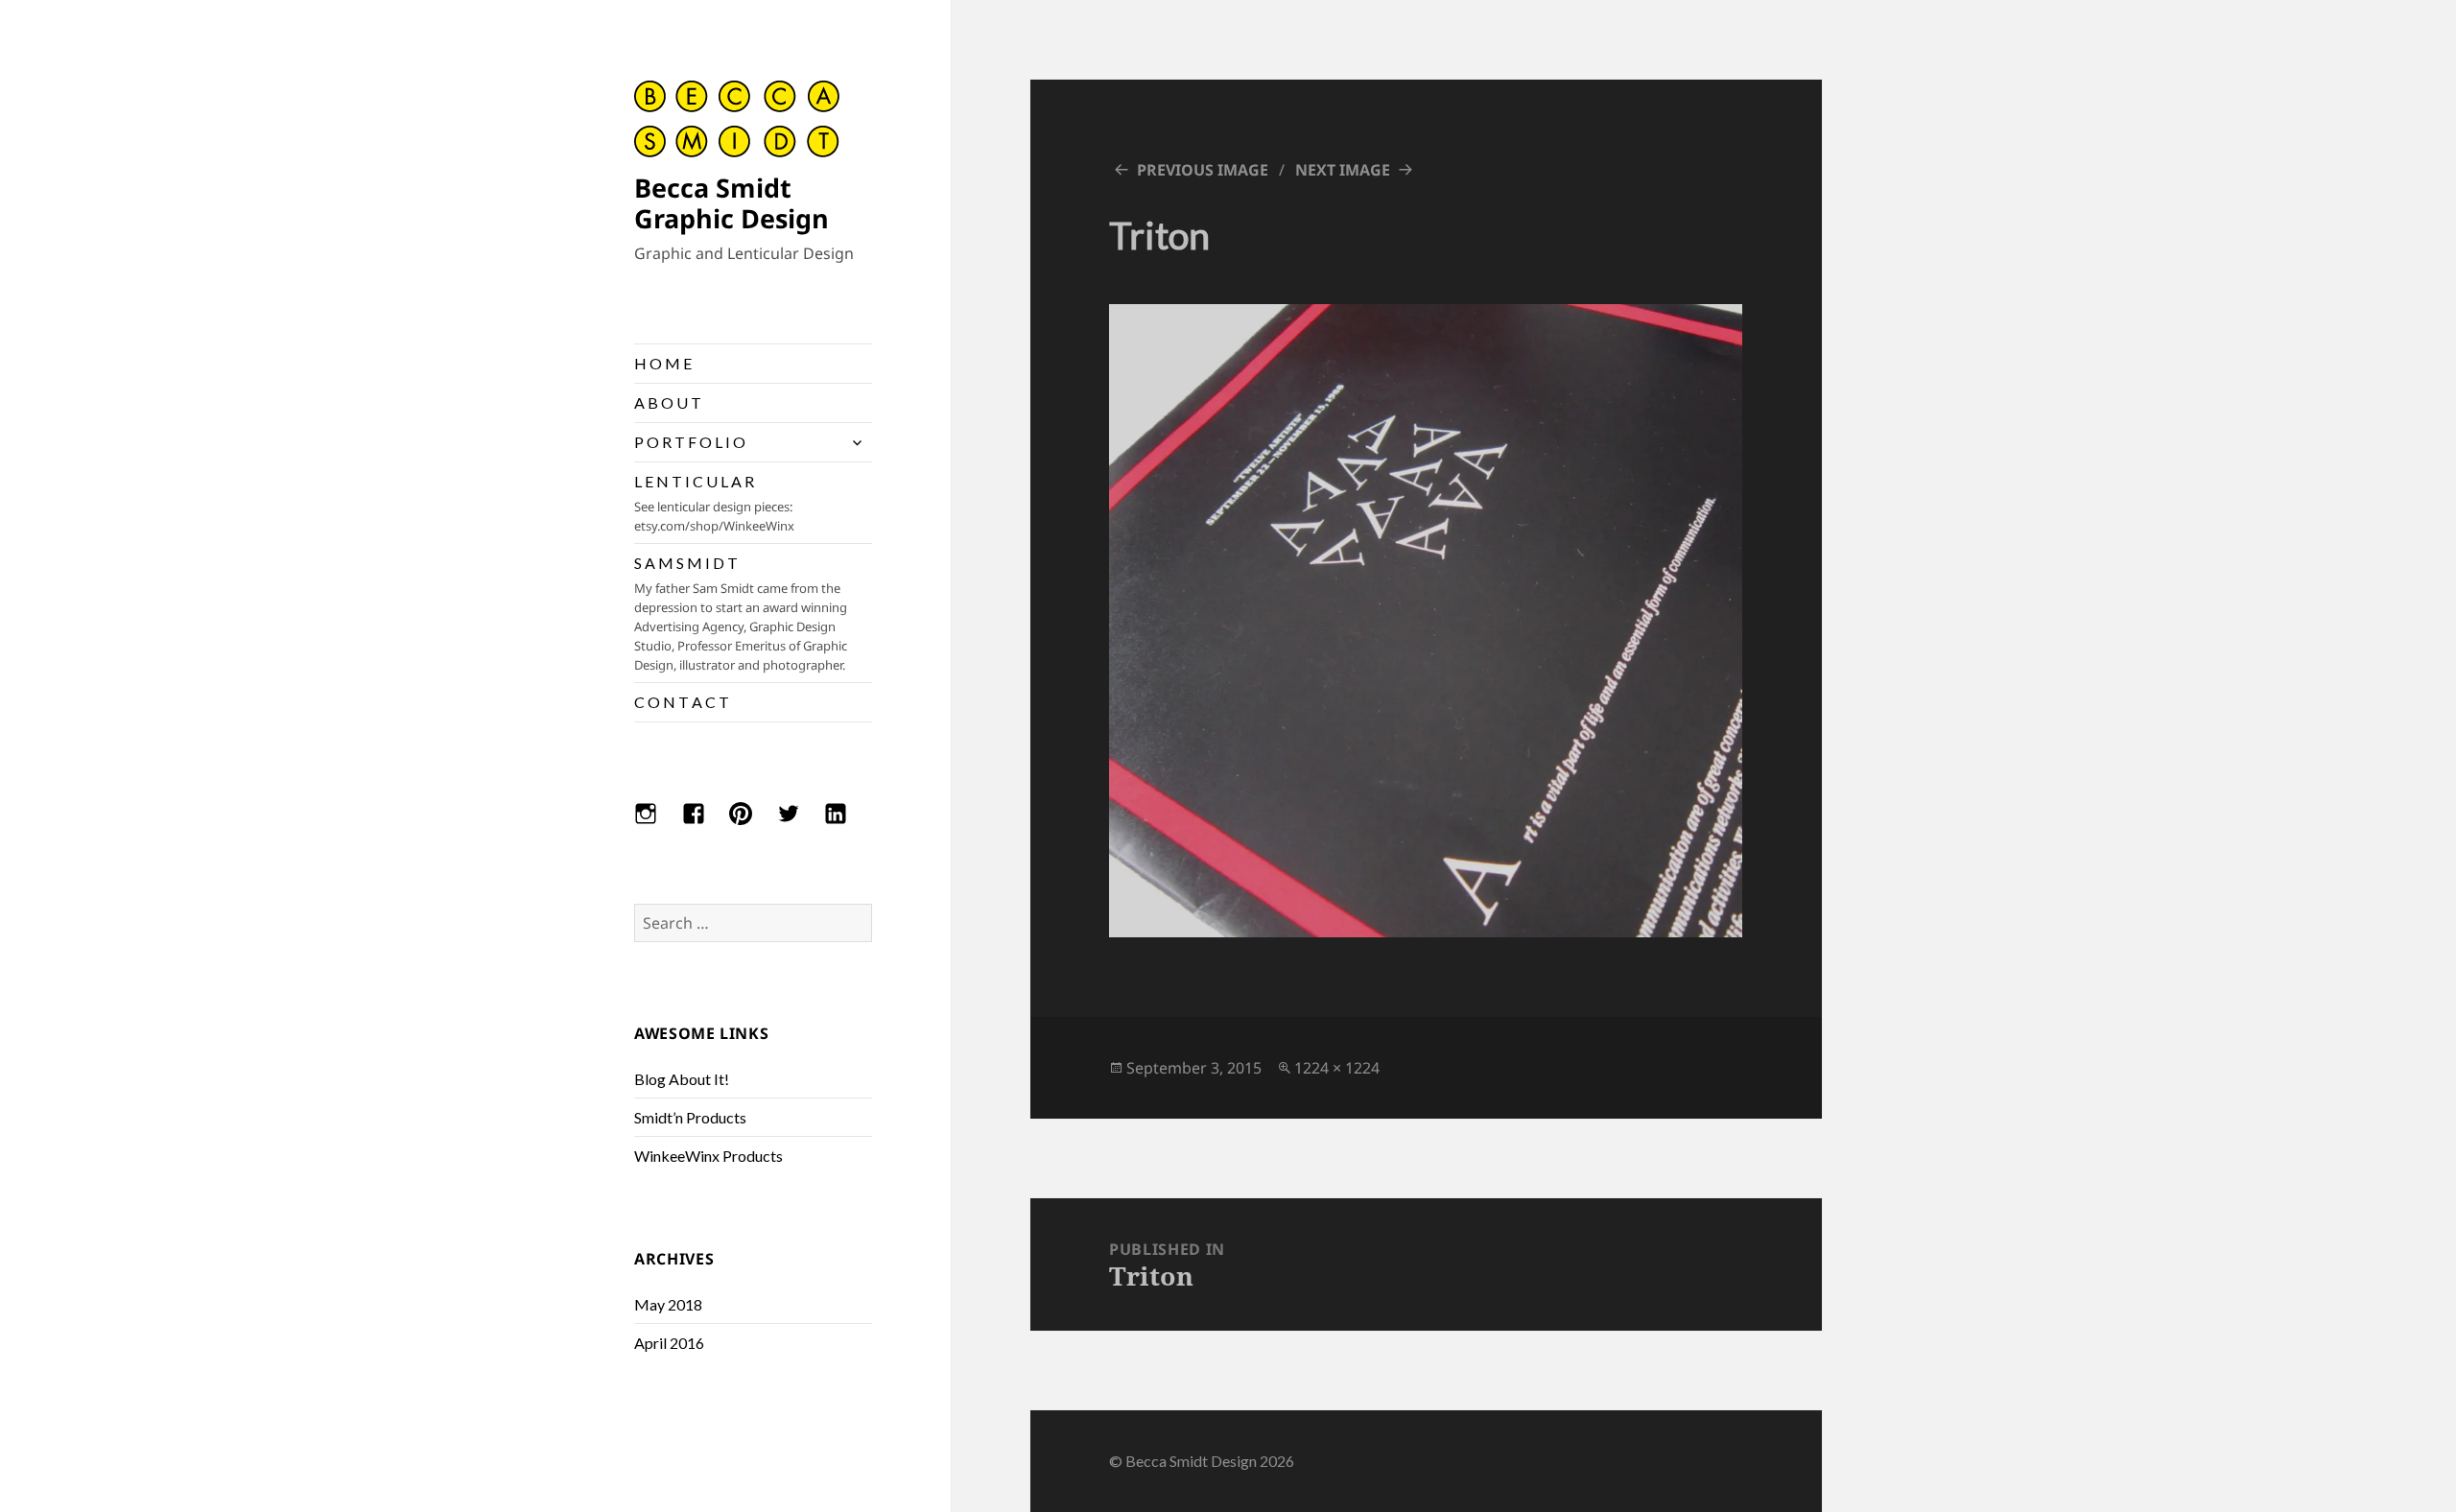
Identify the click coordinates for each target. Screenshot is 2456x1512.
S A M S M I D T (741, 614)
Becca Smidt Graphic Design (732, 203)
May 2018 (668, 1304)
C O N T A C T (682, 702)
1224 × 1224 (1337, 1068)
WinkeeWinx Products (708, 1156)
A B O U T (668, 402)
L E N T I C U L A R (714, 503)
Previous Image (1203, 170)
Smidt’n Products (690, 1117)
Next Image (1343, 170)
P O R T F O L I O (690, 442)
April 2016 (669, 1343)
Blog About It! (682, 1079)
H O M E (663, 363)
